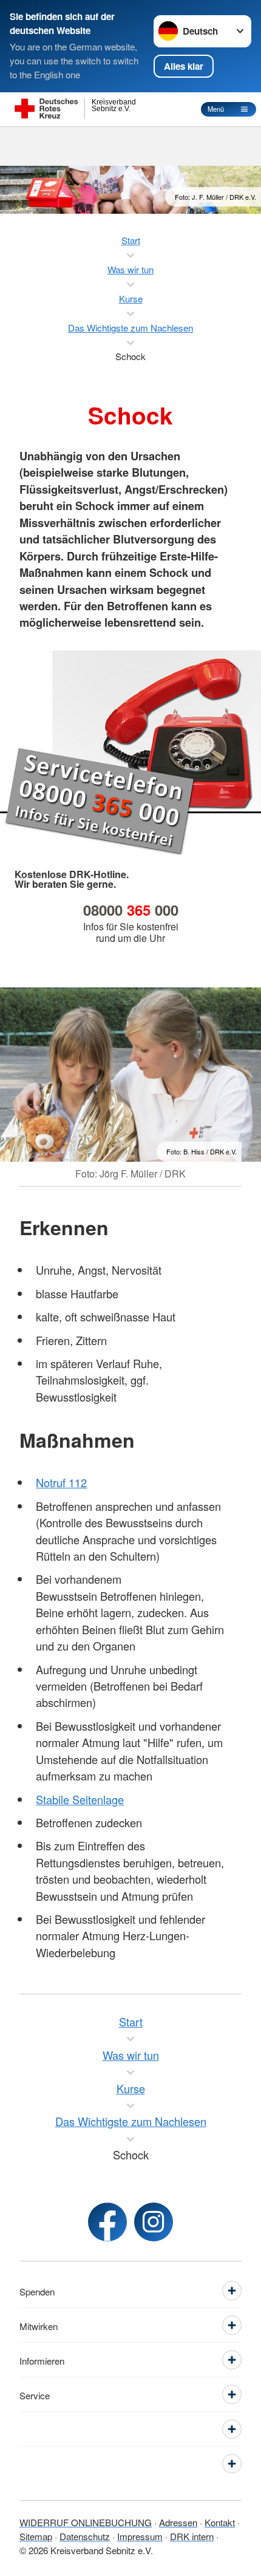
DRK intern (192, 2536)
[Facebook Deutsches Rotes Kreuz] (107, 2222)
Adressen (178, 2522)
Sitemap (36, 2536)
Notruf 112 (61, 1482)
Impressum (140, 2536)
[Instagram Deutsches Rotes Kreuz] (154, 2222)
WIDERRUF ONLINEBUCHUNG (86, 2522)
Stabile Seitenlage (80, 1799)
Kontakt (220, 2522)
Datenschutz (85, 2536)
